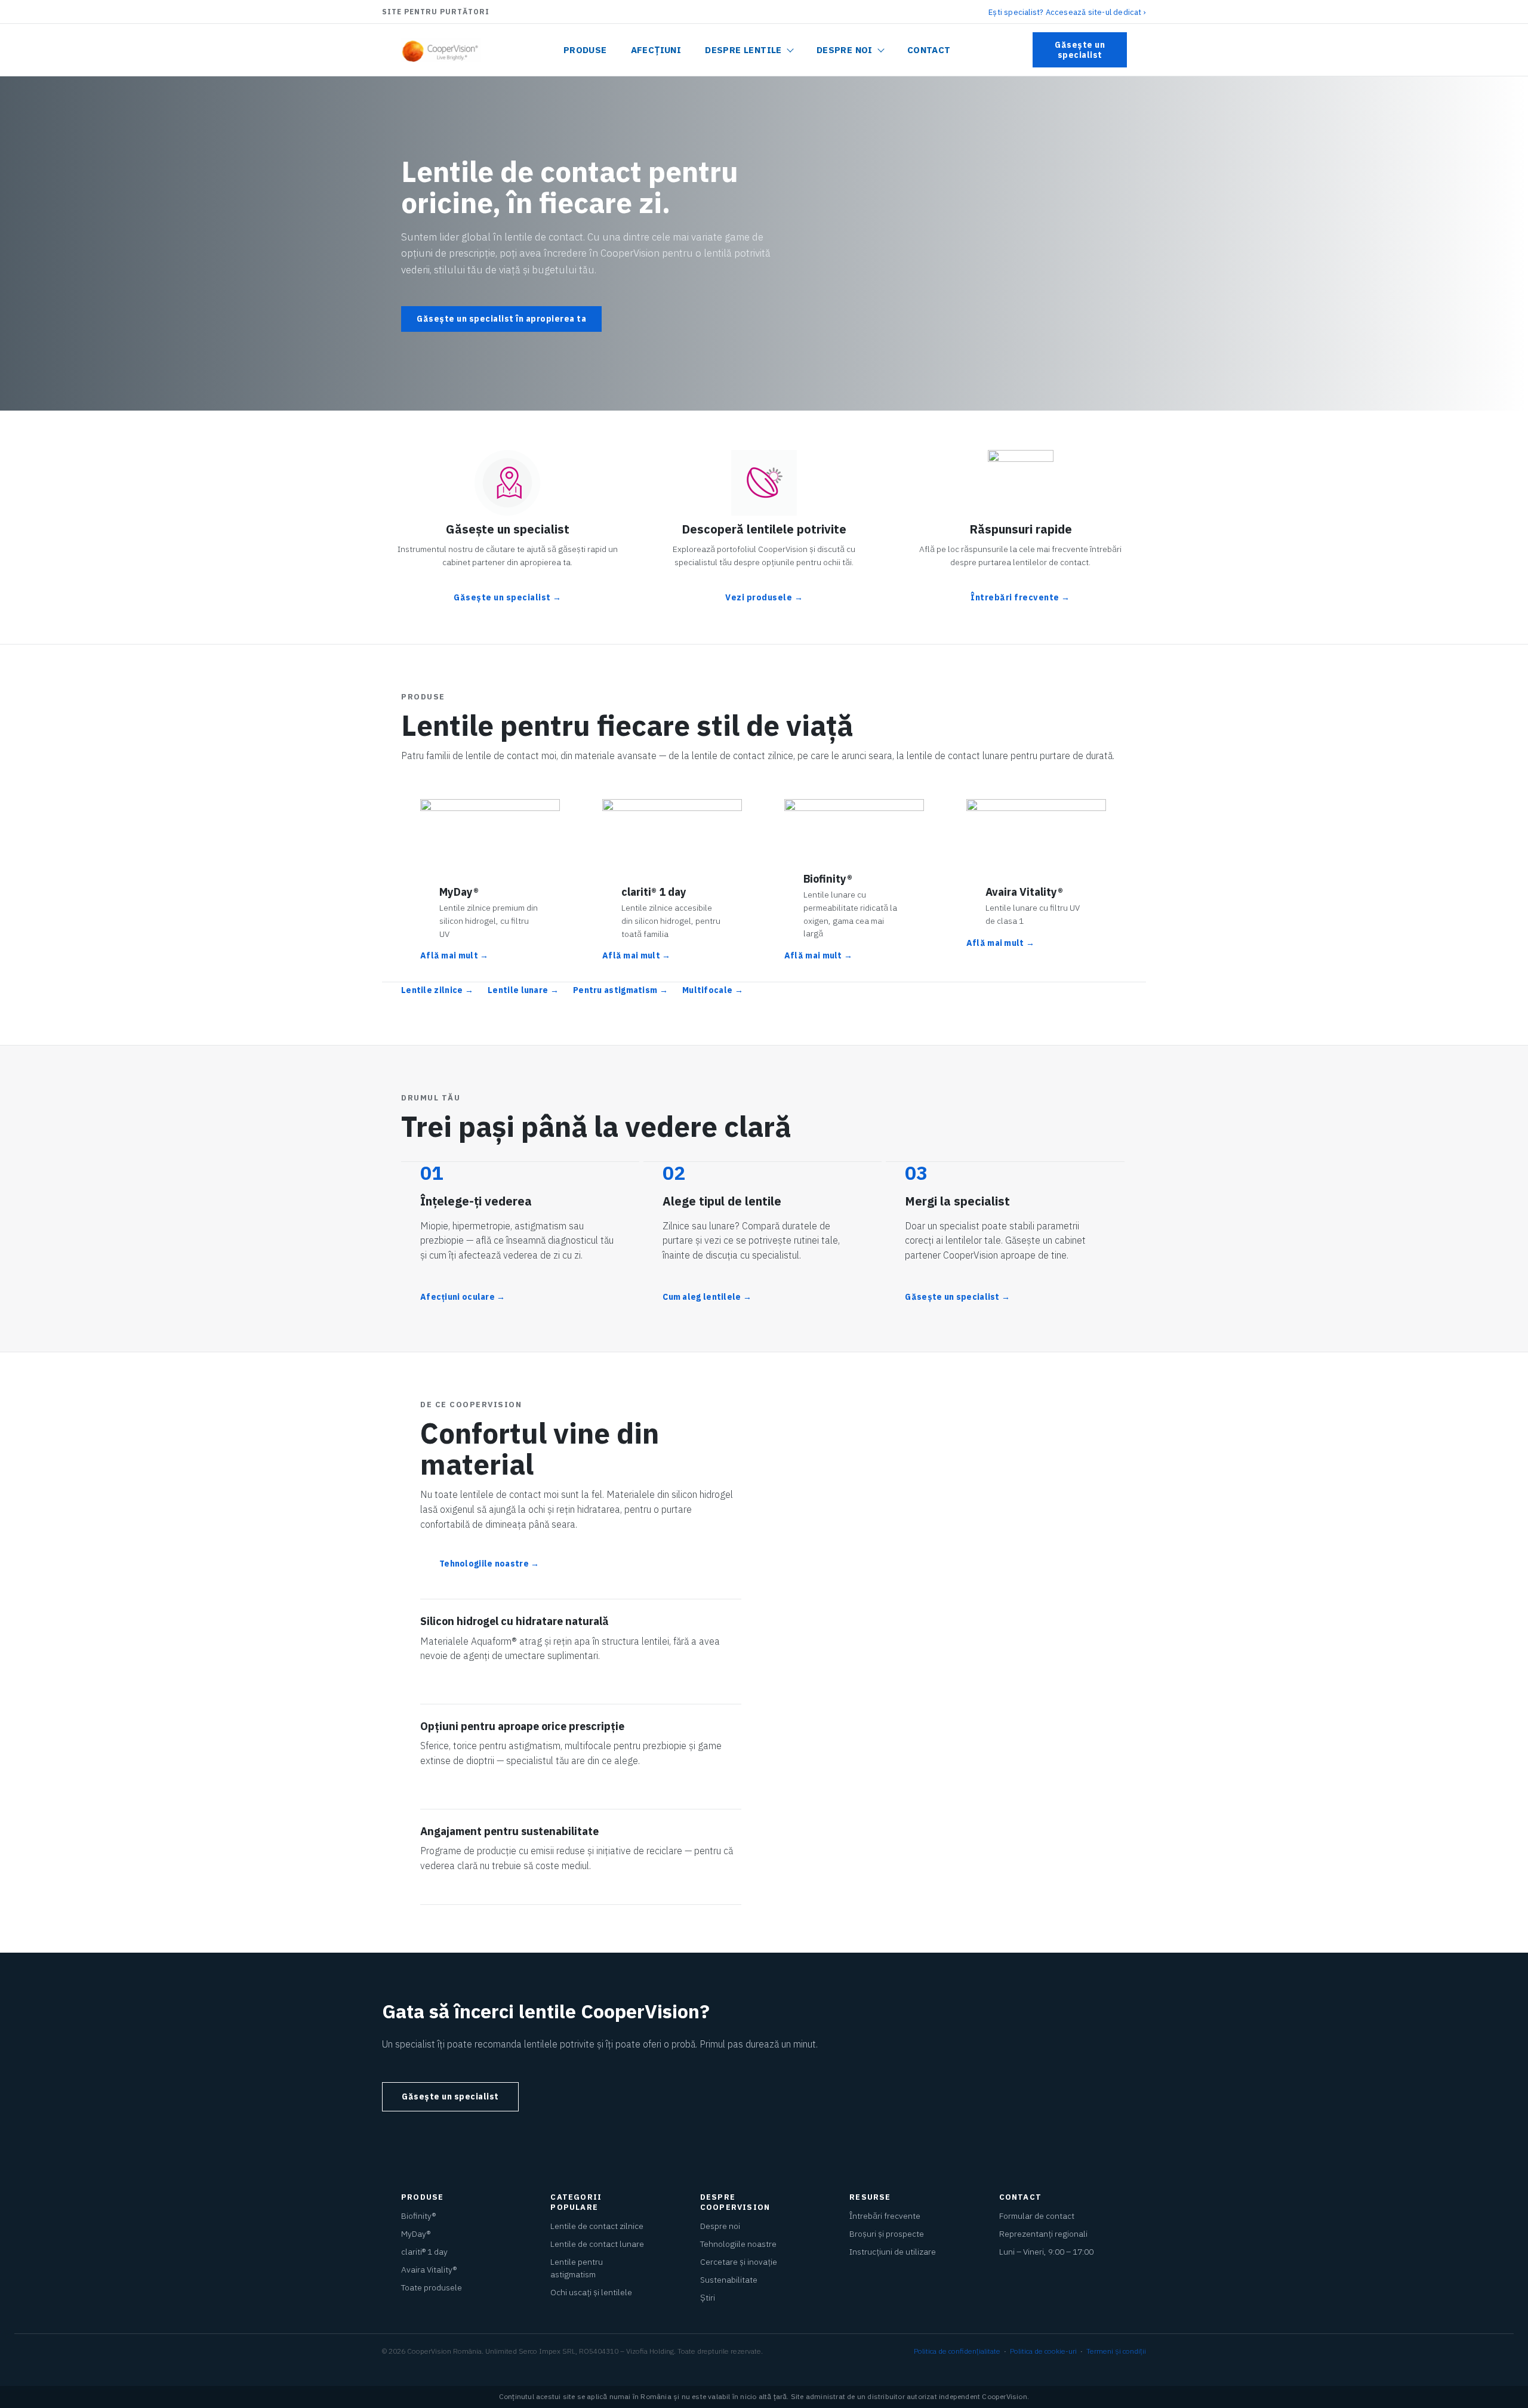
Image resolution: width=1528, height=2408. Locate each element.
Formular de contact (1037, 2216)
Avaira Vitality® (429, 2270)
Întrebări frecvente (885, 2216)
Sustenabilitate (729, 2280)
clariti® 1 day (424, 2252)
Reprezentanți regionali (1043, 2234)
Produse (585, 50)
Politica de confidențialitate (957, 2351)
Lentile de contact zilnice (597, 2226)
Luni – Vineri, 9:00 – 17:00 (1046, 2252)
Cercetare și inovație (739, 2262)
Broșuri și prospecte (887, 2234)
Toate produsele (432, 2287)
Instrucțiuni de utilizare (893, 2252)
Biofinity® (418, 2216)
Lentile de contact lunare (597, 2244)
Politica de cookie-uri (1043, 2351)
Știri (708, 2298)
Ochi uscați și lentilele (591, 2292)
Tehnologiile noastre (738, 2244)
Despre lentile (743, 50)
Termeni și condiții (1116, 2351)
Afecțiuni (656, 50)
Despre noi (845, 50)
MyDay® (416, 2234)
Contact (929, 50)
